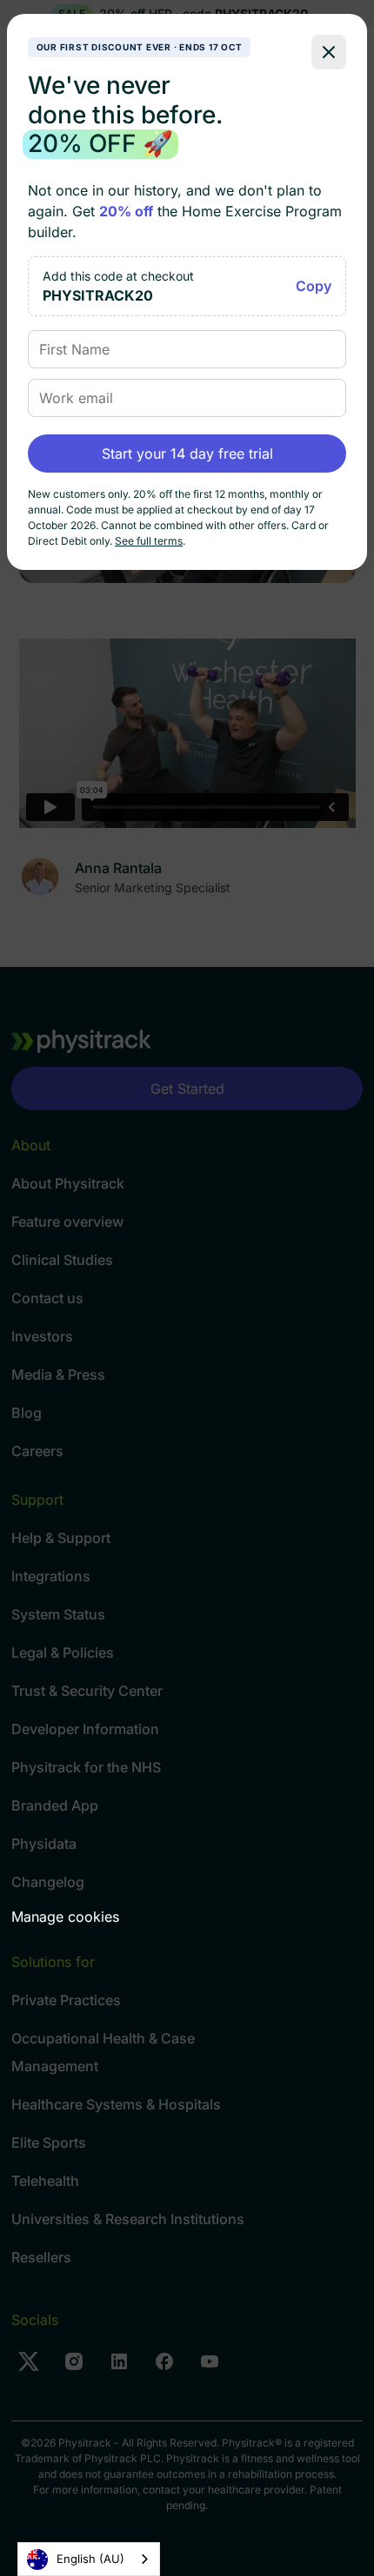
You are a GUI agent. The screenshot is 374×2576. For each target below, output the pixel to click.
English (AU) (90, 2559)
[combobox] (89, 2559)
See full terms (149, 541)
